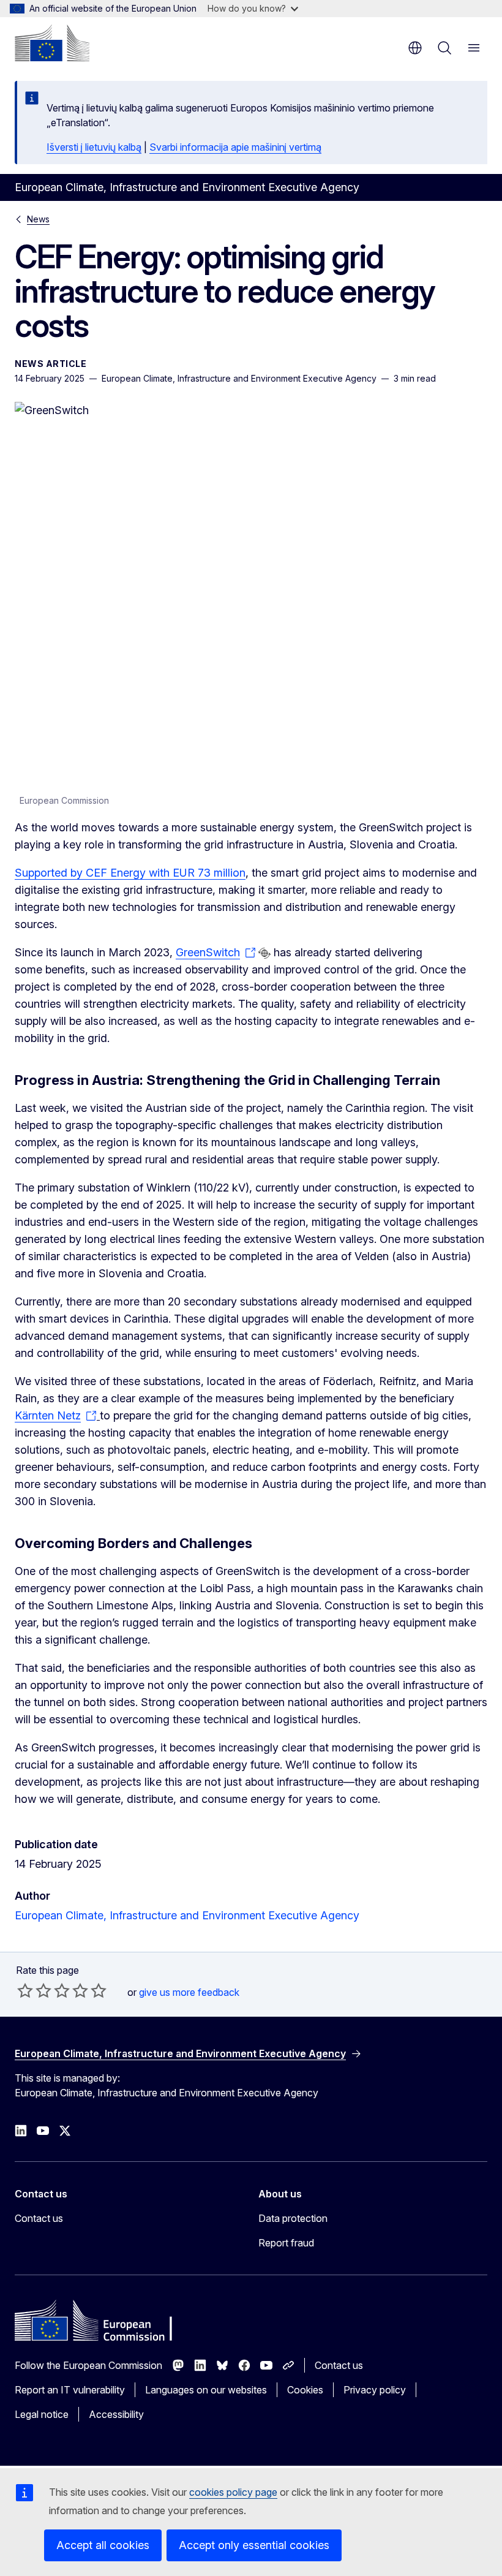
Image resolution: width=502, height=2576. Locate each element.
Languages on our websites (206, 2390)
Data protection (293, 2218)
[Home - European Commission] (52, 43)
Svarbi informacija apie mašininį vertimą (235, 147)
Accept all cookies (103, 2545)
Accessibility (116, 2414)
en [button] (415, 48)
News (38, 219)
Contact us (39, 2218)
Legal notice (42, 2414)
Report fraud (286, 2243)
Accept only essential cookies (254, 2545)
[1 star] (25, 1990)
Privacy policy (375, 2390)
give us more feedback (189, 1992)
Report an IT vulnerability (70, 2390)
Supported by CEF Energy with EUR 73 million (130, 873)
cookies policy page (233, 2492)
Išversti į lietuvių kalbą (94, 147)
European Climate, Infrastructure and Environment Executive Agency (187, 1915)
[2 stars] (34, 1990)
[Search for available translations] (264, 953)
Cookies (305, 2390)
